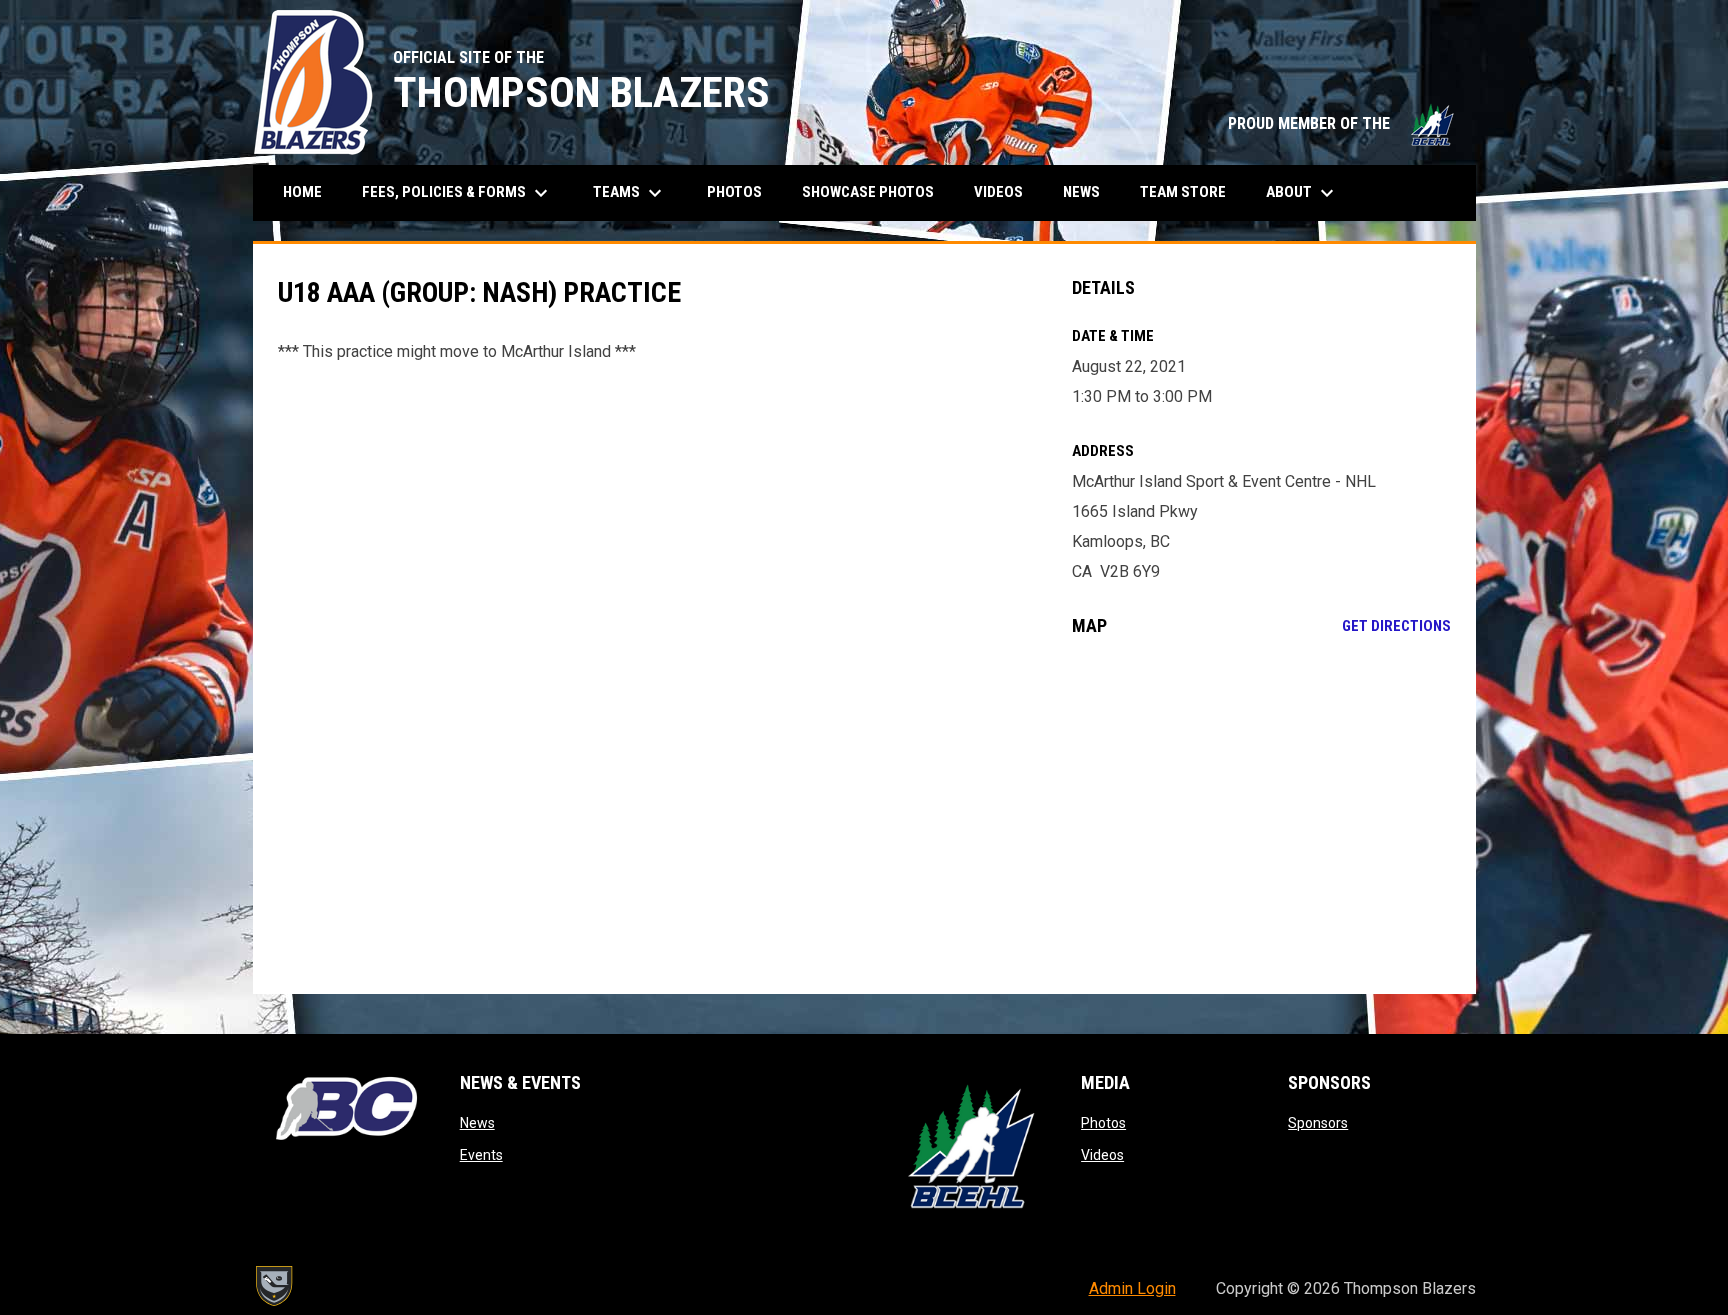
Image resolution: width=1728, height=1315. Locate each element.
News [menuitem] (1081, 192)
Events (481, 1155)
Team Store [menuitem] (1190, 191)
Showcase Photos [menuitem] (875, 191)
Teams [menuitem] (630, 193)
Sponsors (1318, 1123)
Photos (1103, 1123)
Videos (1102, 1155)
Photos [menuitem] (734, 192)
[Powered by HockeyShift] (273, 1286)
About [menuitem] (1302, 193)
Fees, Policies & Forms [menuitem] (457, 193)
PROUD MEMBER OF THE (1342, 123)
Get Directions (1396, 626)
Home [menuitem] (302, 192)
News (477, 1123)
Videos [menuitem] (998, 192)
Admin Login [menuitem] (1132, 1288)
